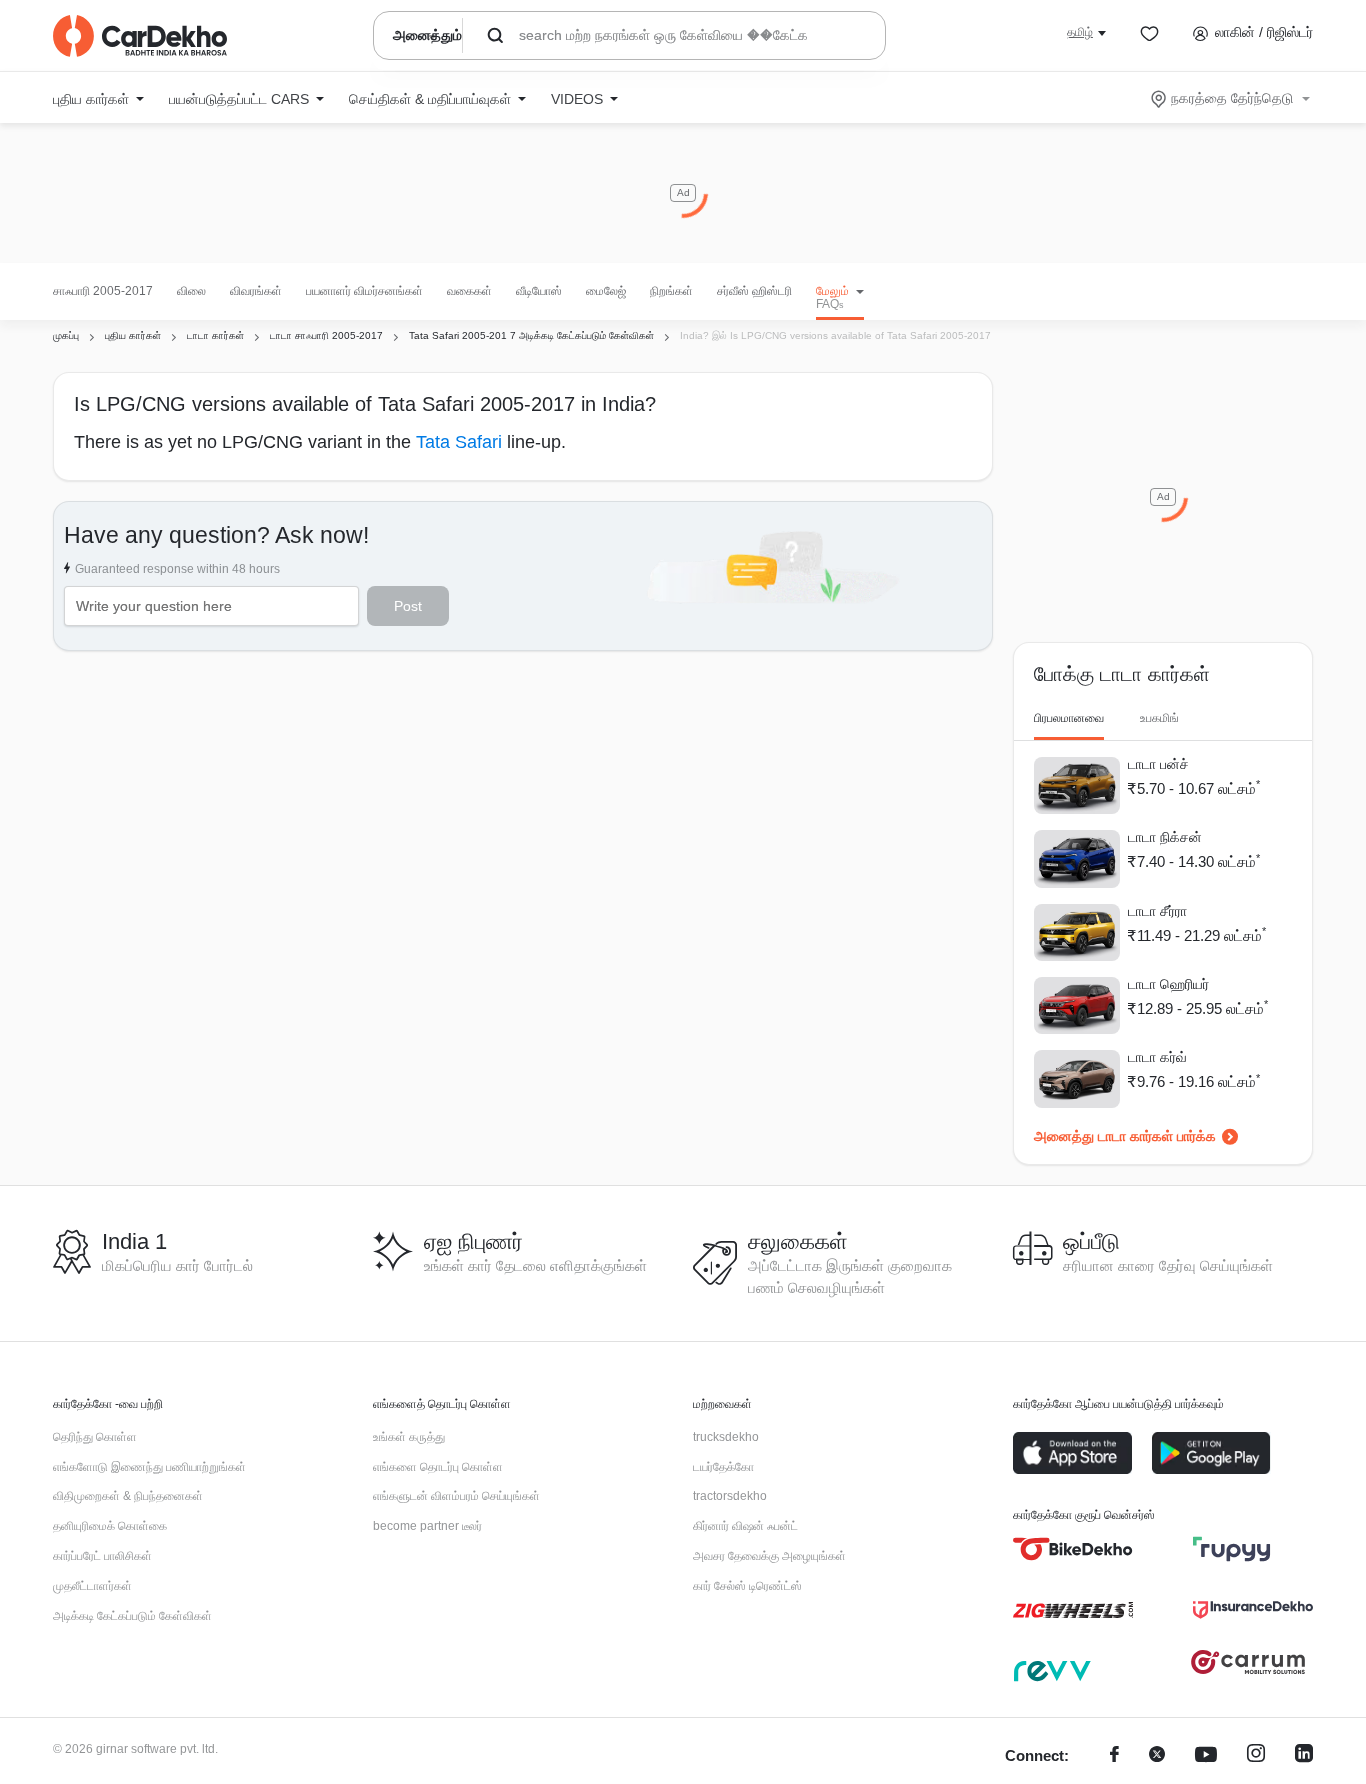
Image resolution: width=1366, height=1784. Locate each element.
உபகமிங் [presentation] (1159, 718)
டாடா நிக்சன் (1165, 837)
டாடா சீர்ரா (1157, 911)
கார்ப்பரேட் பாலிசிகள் (102, 1556)
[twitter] (1157, 1756)
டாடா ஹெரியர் (1168, 984)
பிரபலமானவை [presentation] (1069, 718)
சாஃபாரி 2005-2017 (103, 291)
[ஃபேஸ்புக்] (1114, 1756)
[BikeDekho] (1073, 1549)
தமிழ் (1080, 32)
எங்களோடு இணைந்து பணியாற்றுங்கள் (149, 1467)
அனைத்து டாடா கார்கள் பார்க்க (1125, 1136)
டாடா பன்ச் (1158, 764)
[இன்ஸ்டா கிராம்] (1256, 1756)
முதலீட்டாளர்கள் (92, 1586)
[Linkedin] (1304, 1756)
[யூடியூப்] (1206, 1756)
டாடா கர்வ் (1157, 1057)
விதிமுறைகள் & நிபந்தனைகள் (128, 1496)
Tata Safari (459, 442)
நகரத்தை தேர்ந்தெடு (1232, 98)
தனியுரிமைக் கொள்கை (110, 1526)
